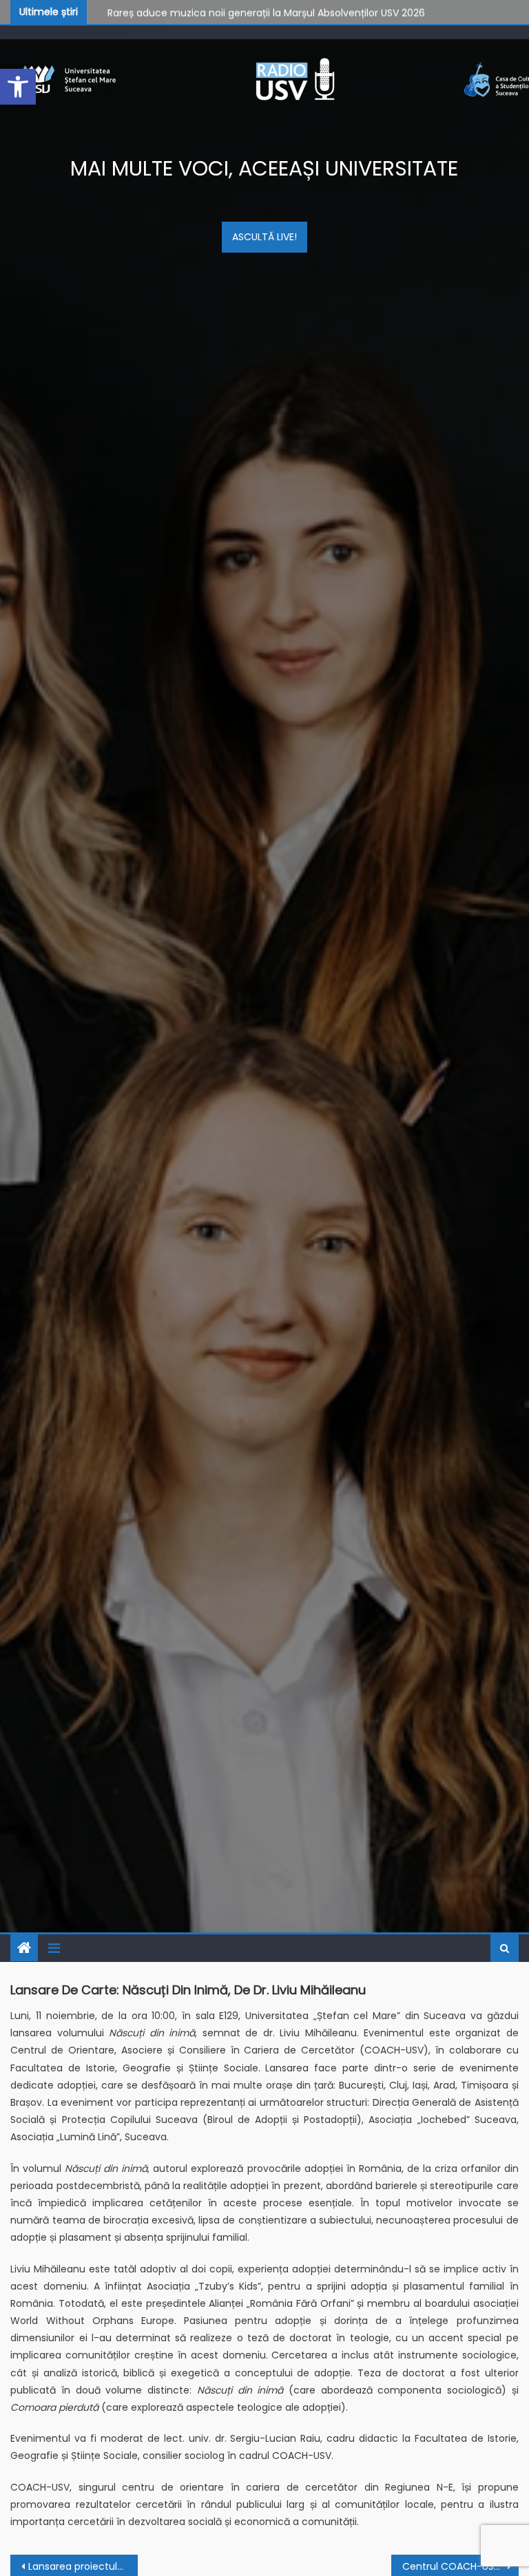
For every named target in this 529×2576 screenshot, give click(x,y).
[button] (18, 87)
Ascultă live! (264, 237)
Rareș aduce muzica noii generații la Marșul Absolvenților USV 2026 (266, 11)
